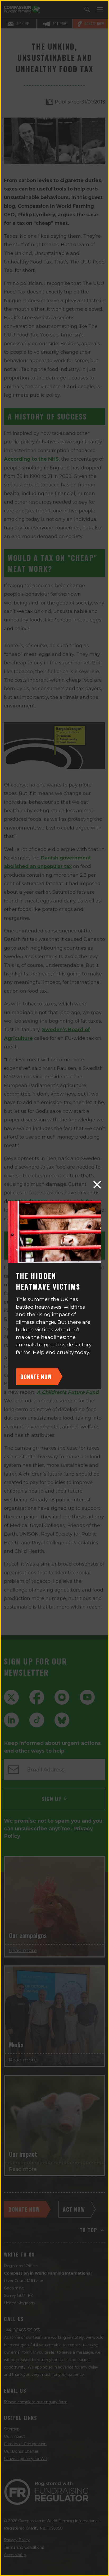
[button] (97, 1185)
